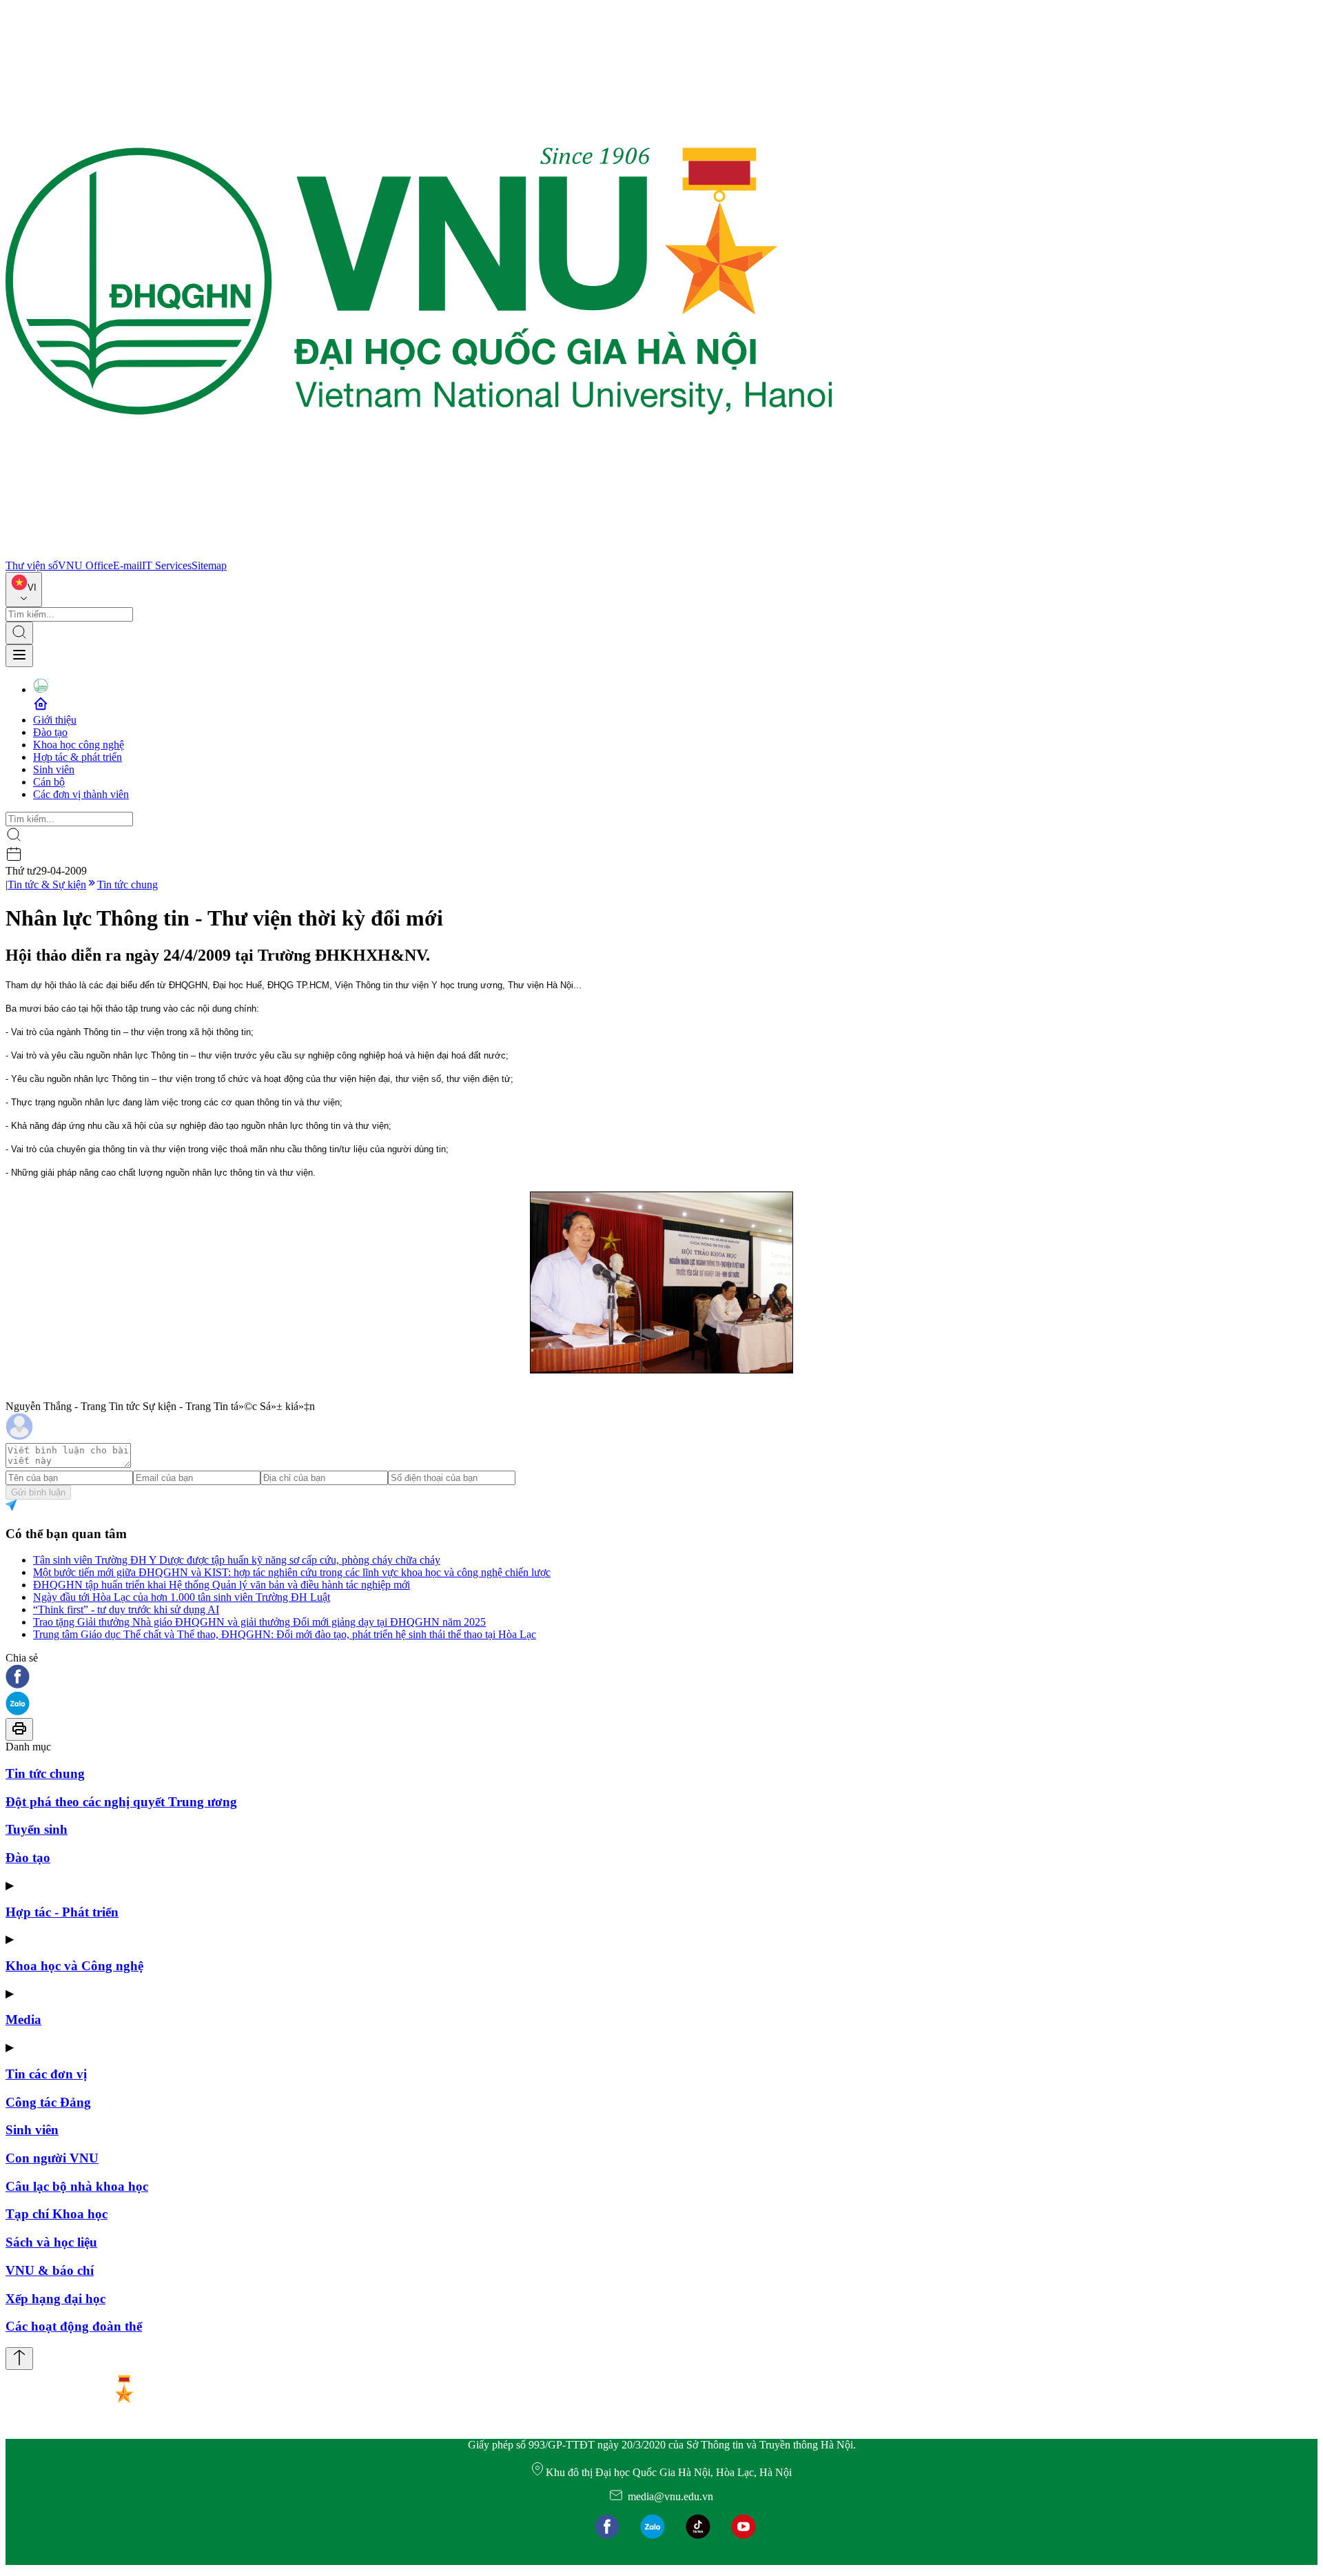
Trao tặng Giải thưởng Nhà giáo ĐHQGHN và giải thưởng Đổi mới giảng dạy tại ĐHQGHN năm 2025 (259, 1622)
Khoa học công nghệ (79, 745)
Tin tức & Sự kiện (47, 885)
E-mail (127, 565)
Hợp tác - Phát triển (62, 1912)
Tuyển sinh (37, 1829)
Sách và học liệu (51, 2242)
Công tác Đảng (48, 2102)
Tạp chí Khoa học (57, 2214)
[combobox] (24, 590)
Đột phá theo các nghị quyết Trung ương (121, 1802)
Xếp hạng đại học (55, 2299)
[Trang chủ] (419, 553)
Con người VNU (52, 2158)
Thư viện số (32, 565)
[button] (661, 1678)
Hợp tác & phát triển (78, 757)
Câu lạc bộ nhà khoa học (77, 2186)
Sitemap (209, 565)
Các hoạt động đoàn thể (74, 2326)
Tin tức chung (127, 885)
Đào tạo (50, 732)
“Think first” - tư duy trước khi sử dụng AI (126, 1609)
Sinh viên (54, 769)
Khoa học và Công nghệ (74, 1966)
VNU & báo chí (50, 2270)
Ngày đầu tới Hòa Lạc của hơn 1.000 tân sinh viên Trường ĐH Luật (182, 1597)
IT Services (167, 565)
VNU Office (85, 565)
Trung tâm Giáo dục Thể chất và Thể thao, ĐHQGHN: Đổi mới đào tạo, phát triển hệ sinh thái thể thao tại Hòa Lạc (285, 1634)
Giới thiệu (55, 720)
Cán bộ (49, 782)
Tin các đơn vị (46, 2074)
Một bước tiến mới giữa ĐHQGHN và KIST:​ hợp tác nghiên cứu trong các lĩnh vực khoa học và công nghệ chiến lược (292, 1572)
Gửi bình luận (38, 1492)
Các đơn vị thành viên (81, 794)
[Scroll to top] (19, 2359)
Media (23, 2020)
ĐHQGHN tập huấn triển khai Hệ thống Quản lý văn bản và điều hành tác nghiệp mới (222, 1585)
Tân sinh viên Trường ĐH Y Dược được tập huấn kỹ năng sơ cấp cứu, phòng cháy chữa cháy (237, 1560)
